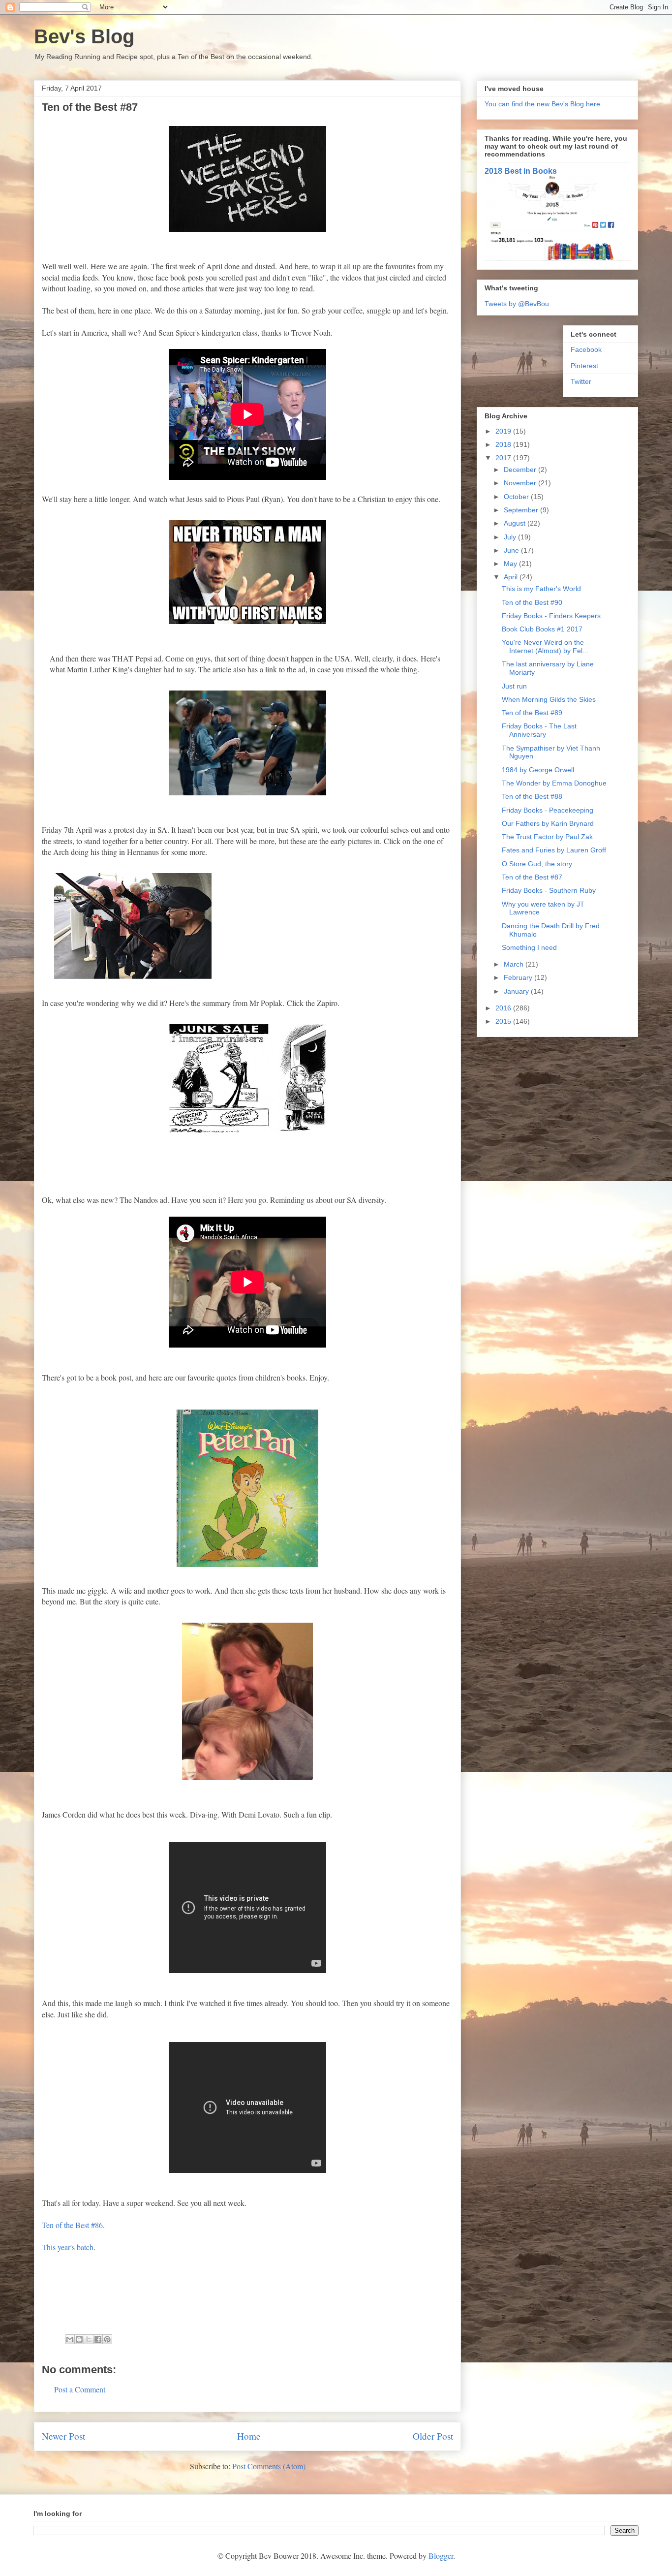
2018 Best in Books (521, 171)
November (521, 483)
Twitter (581, 381)
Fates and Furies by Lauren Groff (554, 850)
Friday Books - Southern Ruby (549, 890)
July (511, 537)
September (522, 510)
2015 (504, 1021)
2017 (504, 458)
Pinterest (584, 366)
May (511, 564)
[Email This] (70, 2339)
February (519, 977)
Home (249, 2436)
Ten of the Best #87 (532, 877)
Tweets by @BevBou (517, 304)
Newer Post (63, 2436)
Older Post (433, 2436)
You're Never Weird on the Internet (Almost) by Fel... (545, 646)
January (517, 991)
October (517, 497)
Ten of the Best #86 (72, 2225)
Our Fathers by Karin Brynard (548, 823)
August (516, 523)
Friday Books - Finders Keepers (551, 616)
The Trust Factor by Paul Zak (547, 837)
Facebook (586, 349)
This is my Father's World (541, 589)
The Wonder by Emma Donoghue (554, 783)
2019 (504, 431)
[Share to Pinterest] (107, 2339)
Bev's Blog (84, 36)
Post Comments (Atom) (269, 2466)
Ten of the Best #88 (532, 796)
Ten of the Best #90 (532, 602)
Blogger (441, 2556)
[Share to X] (89, 2339)
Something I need (529, 947)
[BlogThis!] (79, 2339)
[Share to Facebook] (98, 2339)
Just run (514, 686)
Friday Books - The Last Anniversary (539, 730)
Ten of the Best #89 (532, 713)
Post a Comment (80, 2389)
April (512, 577)
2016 (504, 1008)
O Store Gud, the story (537, 864)
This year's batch (68, 2247)
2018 (504, 444)
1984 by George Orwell (538, 770)
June (512, 550)
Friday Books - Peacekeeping (548, 810)
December (521, 470)
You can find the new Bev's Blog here (542, 104)
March (515, 964)
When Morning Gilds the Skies (549, 699)
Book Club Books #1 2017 (542, 629)
